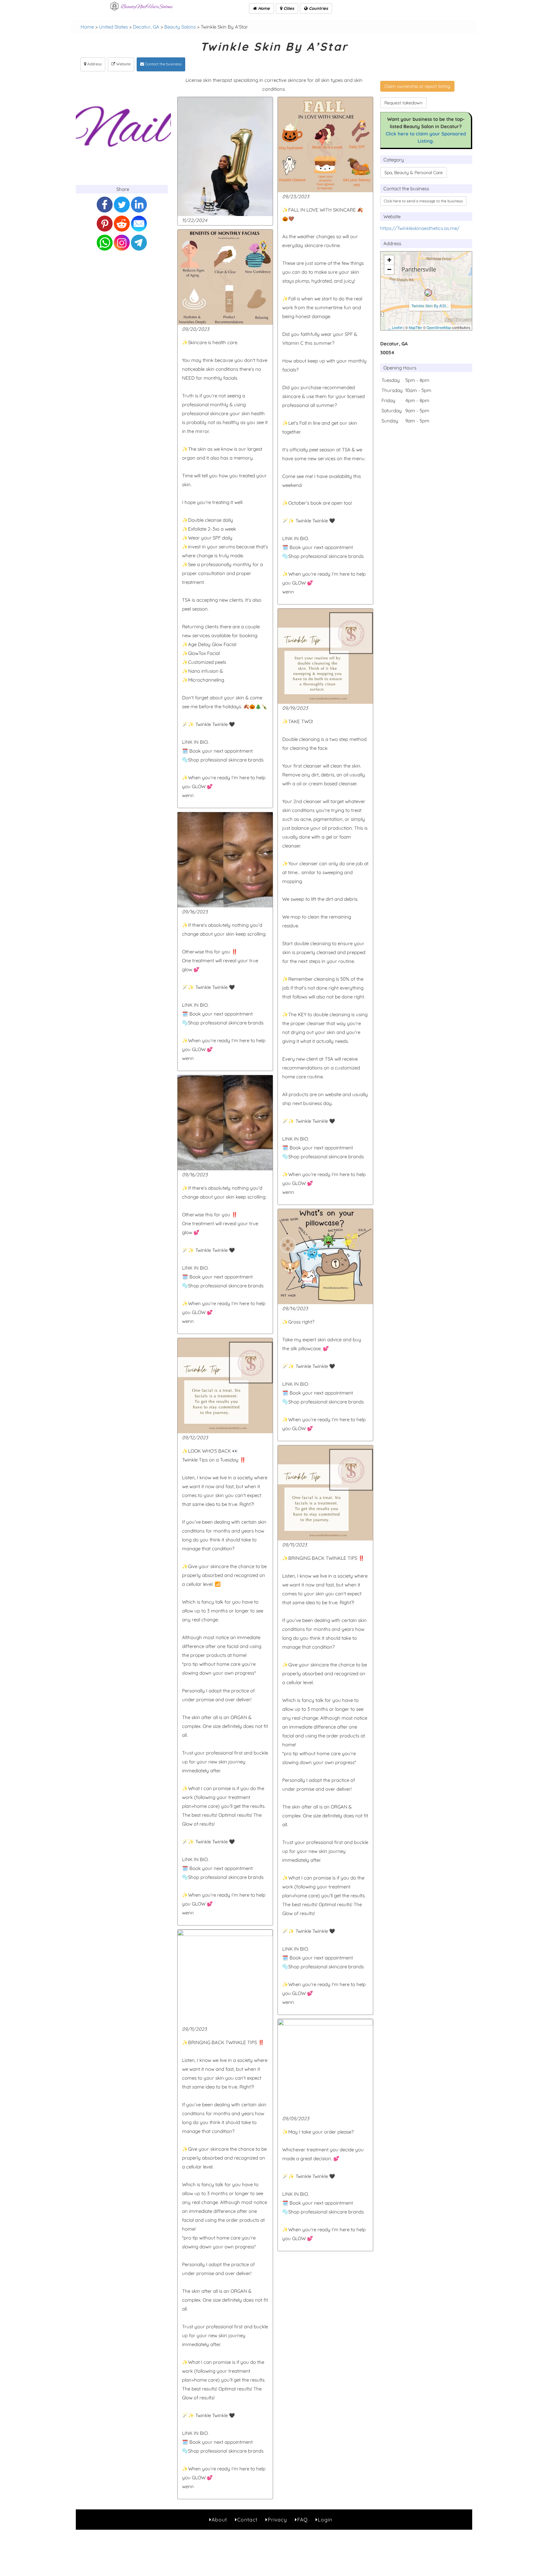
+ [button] (389, 260)
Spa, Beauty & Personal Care (414, 173)
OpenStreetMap (439, 327)
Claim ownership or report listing (417, 86)
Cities (288, 8)
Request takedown (403, 103)
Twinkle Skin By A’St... (430, 306)
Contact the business (163, 64)
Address (94, 64)
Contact (247, 2520)
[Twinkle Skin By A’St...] (428, 293)
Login (325, 2520)
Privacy (277, 2520)
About (219, 2520)
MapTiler (415, 327)
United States (113, 27)
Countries (318, 8)
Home (263, 8)
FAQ (302, 2520)
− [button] (389, 269)
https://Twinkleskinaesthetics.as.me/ (420, 228)
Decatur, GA (146, 27)
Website (123, 64)
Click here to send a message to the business (423, 201)
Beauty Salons (180, 27)
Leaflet (397, 327)
